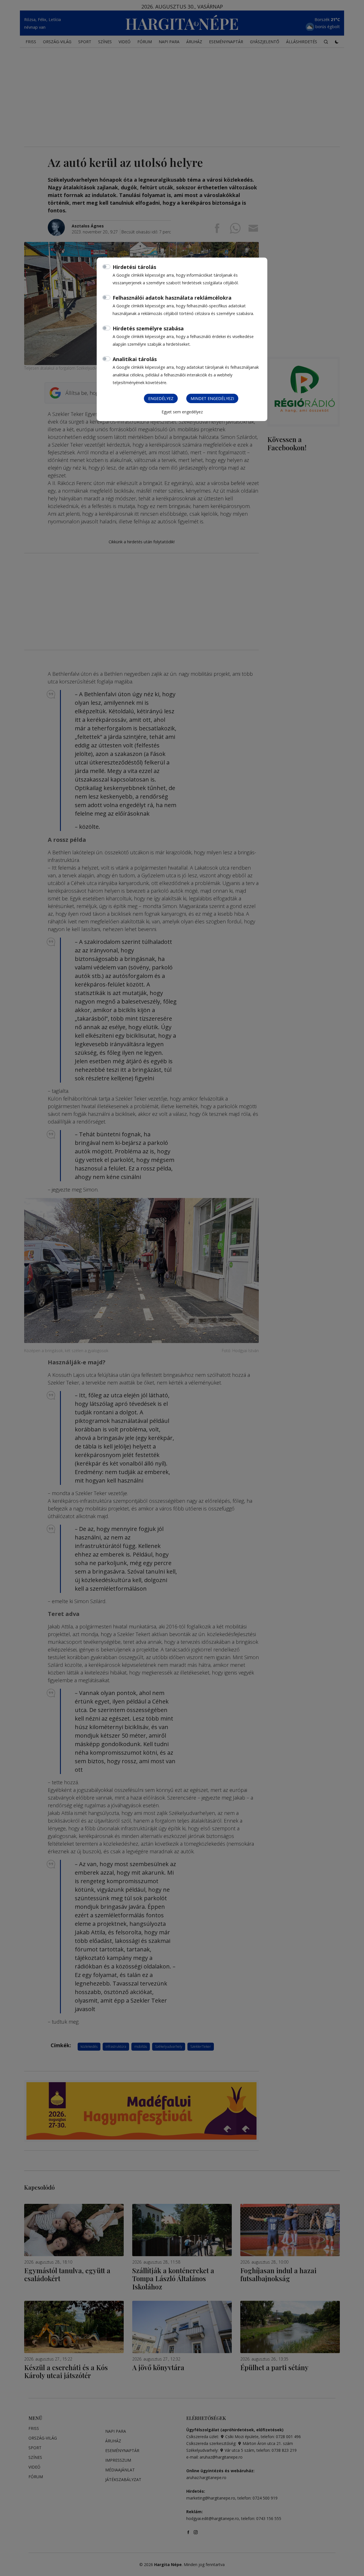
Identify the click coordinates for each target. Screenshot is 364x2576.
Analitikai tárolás (135, 359)
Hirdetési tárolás (134, 267)
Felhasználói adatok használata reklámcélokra (172, 298)
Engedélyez (161, 398)
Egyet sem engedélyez (182, 412)
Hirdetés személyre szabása (148, 328)
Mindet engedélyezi (212, 398)
